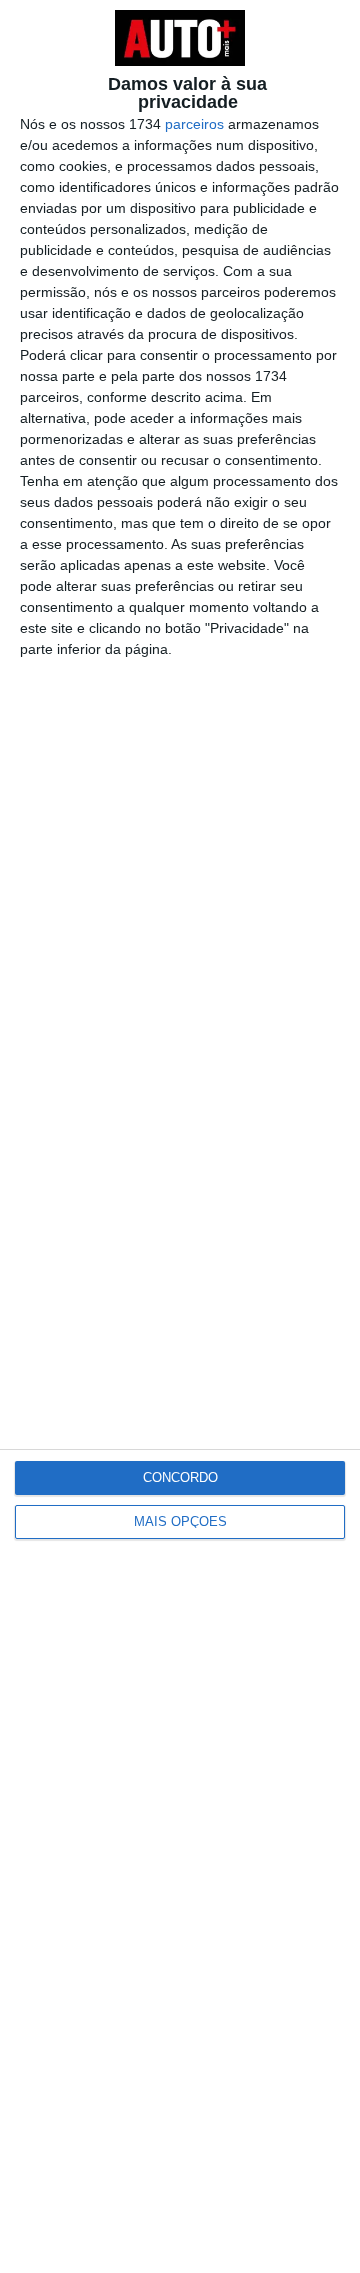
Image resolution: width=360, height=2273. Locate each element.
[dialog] (180, 1136)
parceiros (194, 124)
